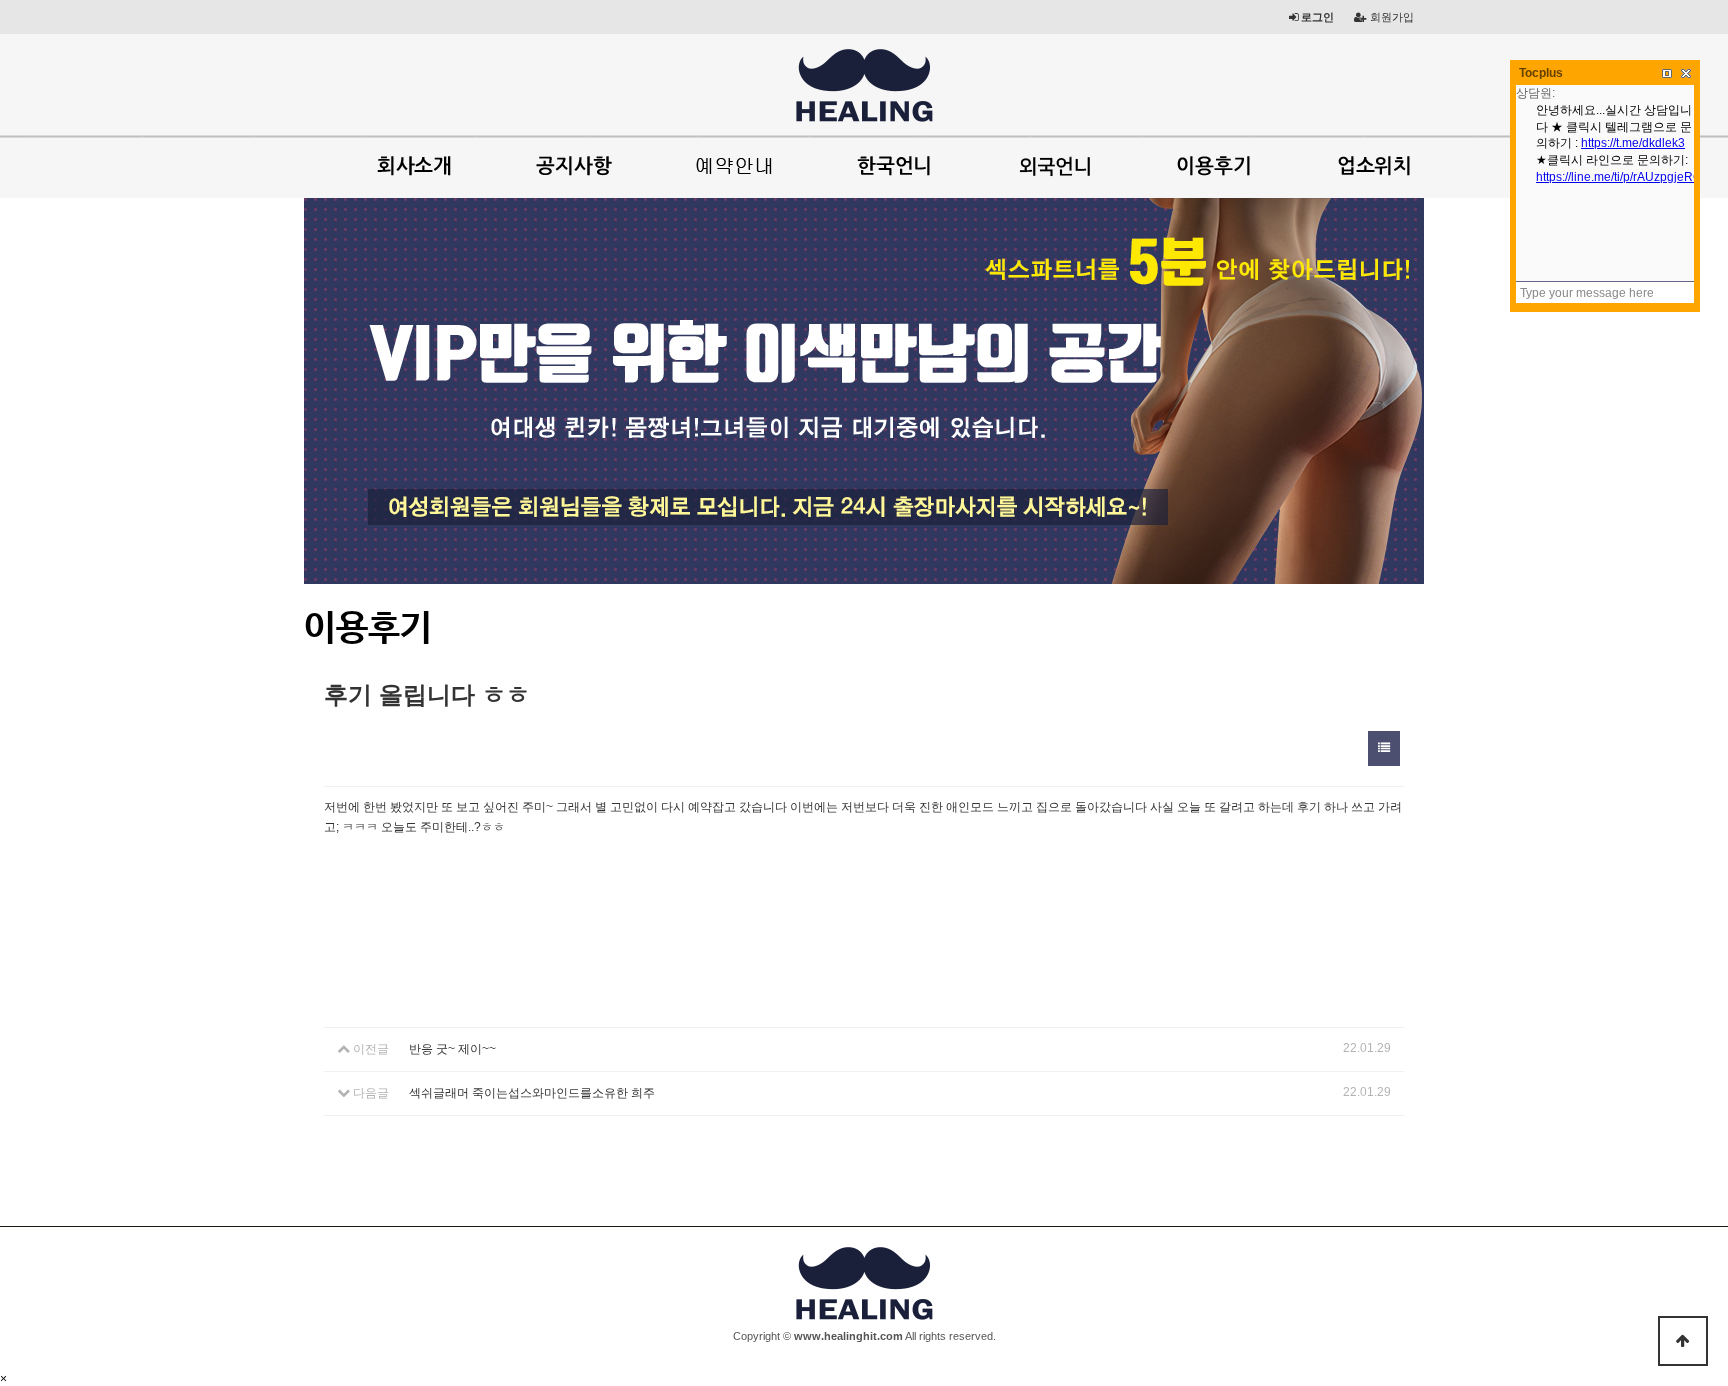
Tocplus (1541, 73)
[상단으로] (1683, 1341)
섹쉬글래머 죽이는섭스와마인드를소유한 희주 (532, 1093)
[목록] (1384, 748)
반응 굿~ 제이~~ (452, 1049)
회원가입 (1390, 17)
